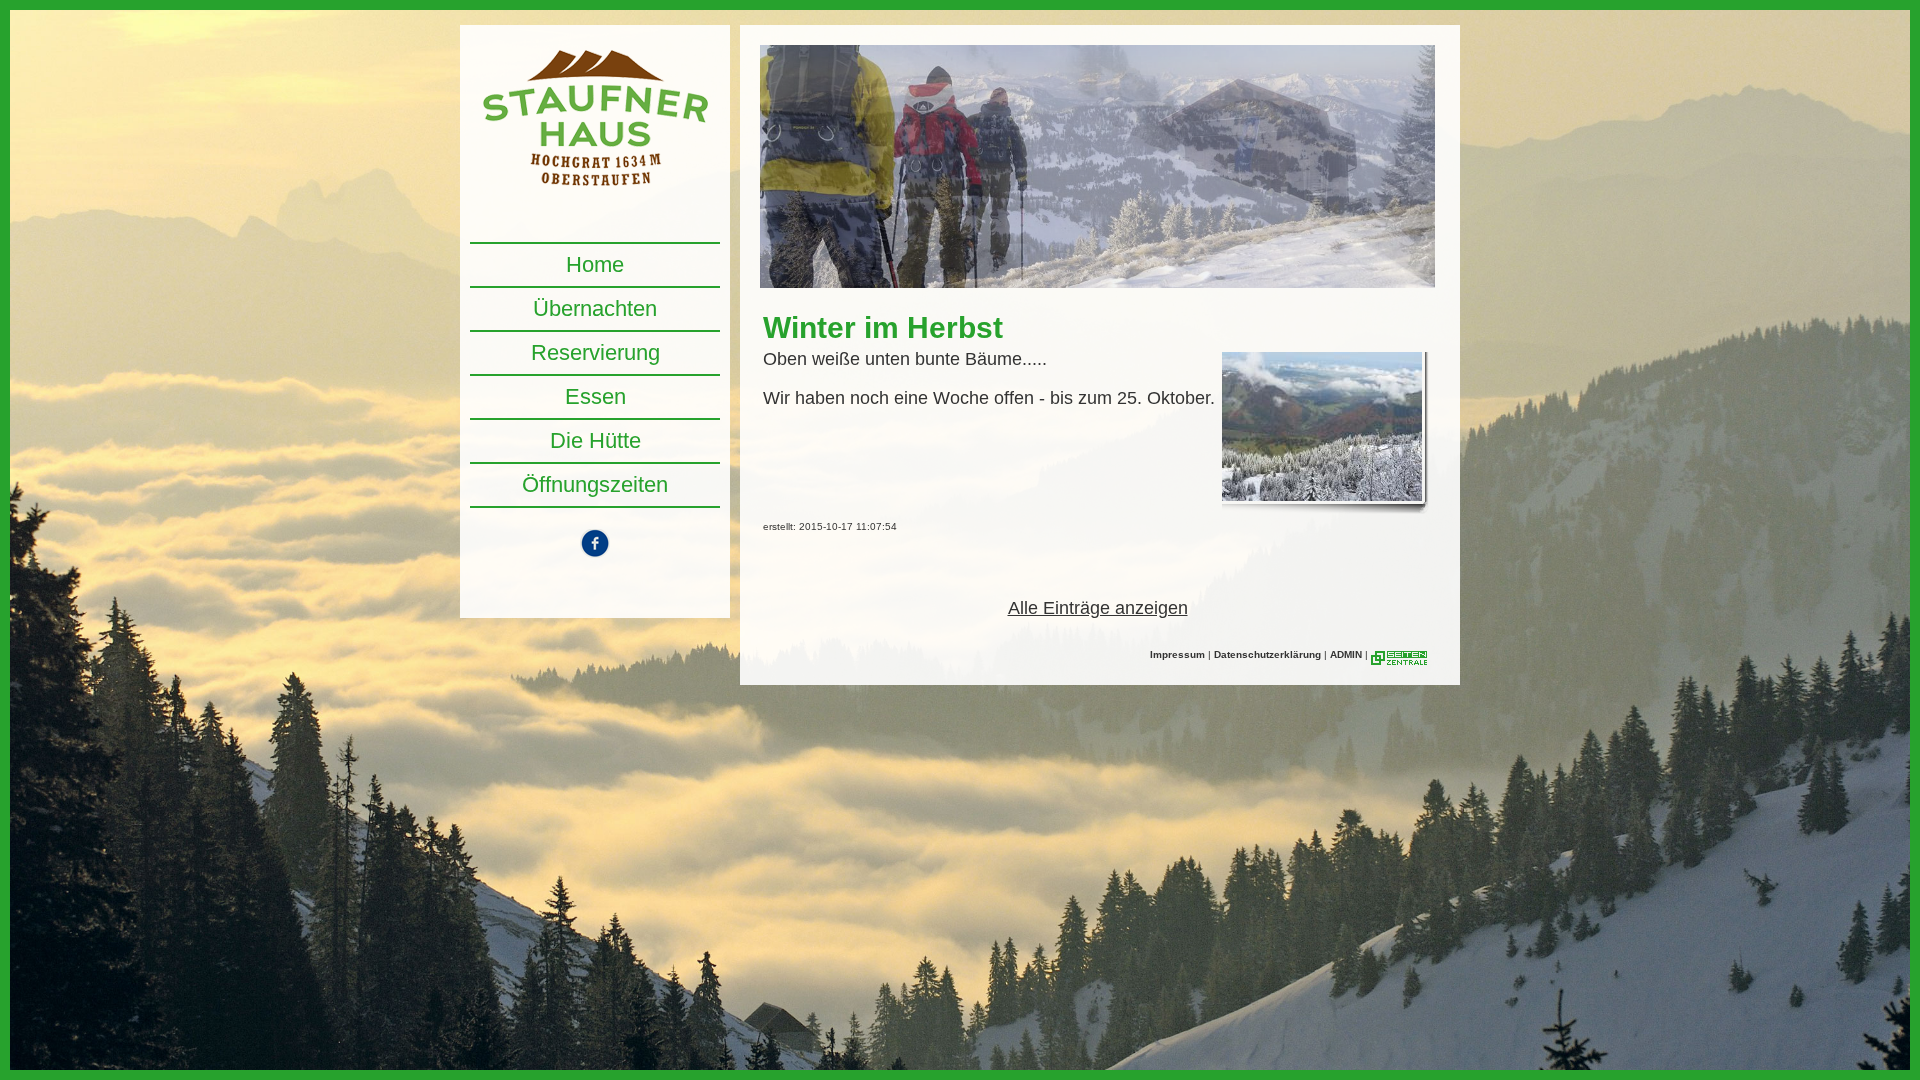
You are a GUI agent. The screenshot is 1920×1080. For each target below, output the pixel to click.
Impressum (1177, 654)
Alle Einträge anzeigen (1098, 608)
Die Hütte (595, 440)
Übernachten (595, 308)
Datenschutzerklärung (1267, 654)
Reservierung (595, 352)
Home (595, 264)
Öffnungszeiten (595, 484)
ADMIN (1346, 654)
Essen (595, 396)
